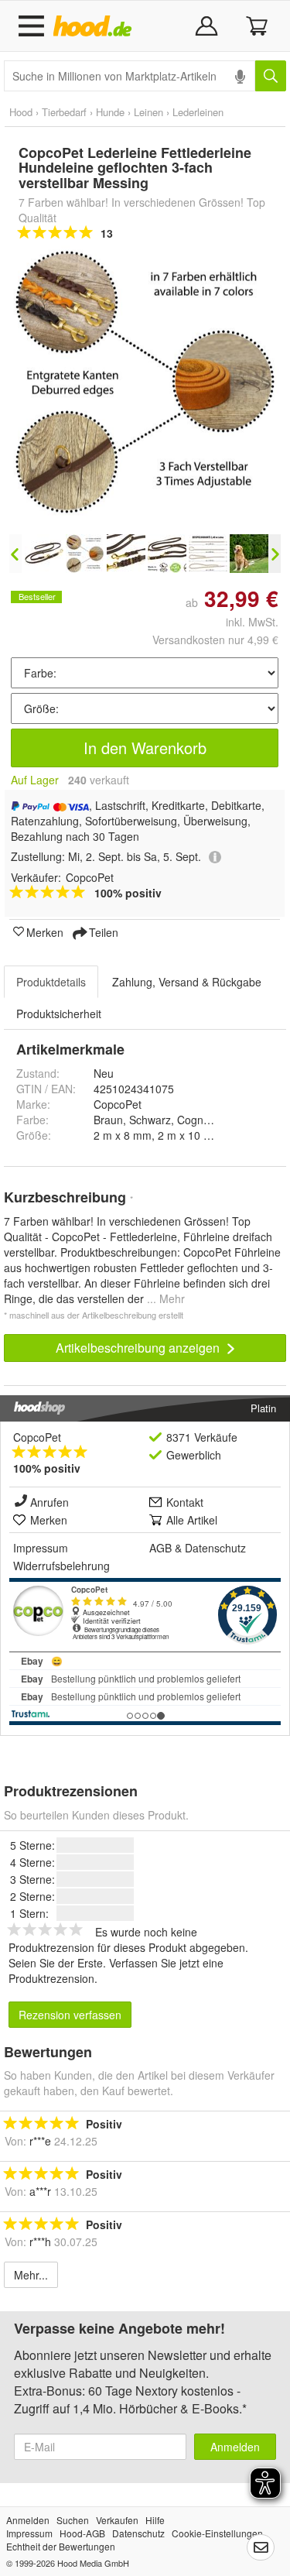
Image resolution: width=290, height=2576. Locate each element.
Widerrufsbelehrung (61, 1566)
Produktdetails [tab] (51, 982)
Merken (45, 931)
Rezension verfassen (70, 2015)
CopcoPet (37, 1437)
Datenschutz (215, 1548)
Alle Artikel (192, 1520)
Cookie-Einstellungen (217, 2533)
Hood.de (96, 26)
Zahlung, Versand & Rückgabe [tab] (187, 982)
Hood (21, 112)
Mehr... (31, 2275)
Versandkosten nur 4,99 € (215, 640)
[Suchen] (271, 76)
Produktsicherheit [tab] (59, 1014)
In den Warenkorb (145, 748)
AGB (160, 1548)
